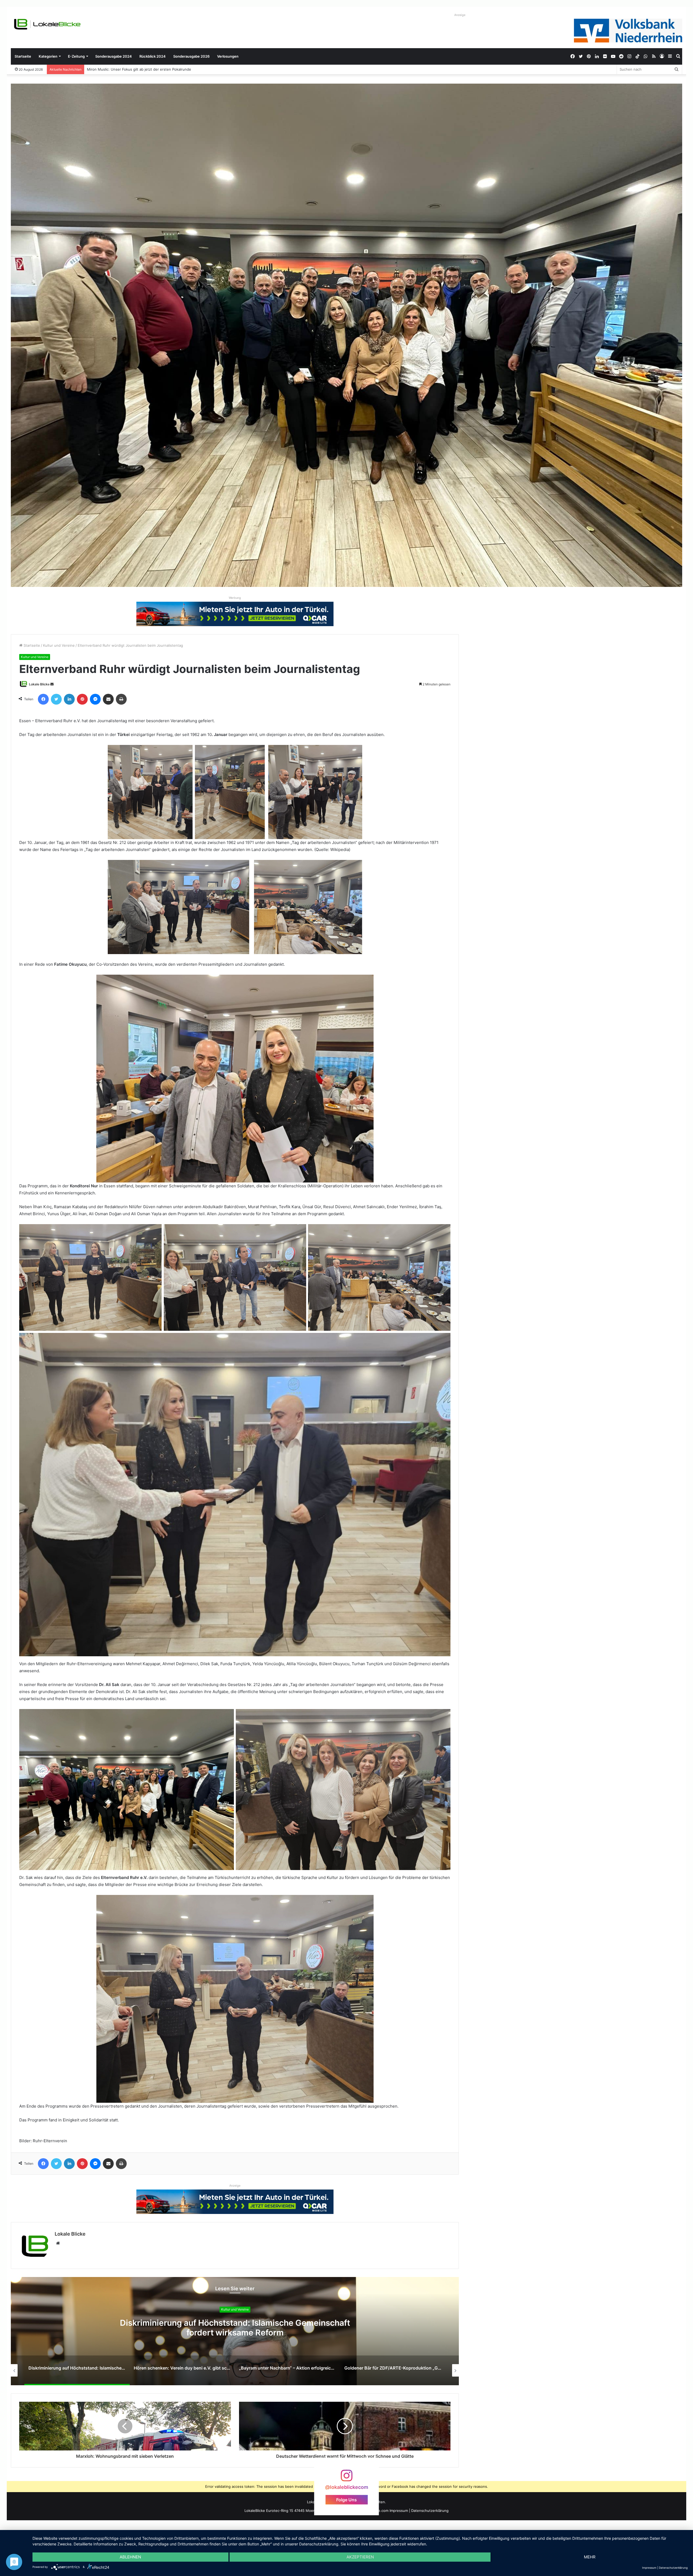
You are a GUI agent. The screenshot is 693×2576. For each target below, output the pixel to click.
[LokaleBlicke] (47, 24)
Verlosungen (228, 56)
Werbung (235, 598)
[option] (235, 2331)
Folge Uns (346, 2500)
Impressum (399, 2511)
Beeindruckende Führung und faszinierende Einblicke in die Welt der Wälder (151, 69)
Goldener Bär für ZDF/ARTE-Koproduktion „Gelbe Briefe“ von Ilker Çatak (235, 2328)
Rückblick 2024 (153, 56)
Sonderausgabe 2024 (114, 56)
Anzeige (460, 15)
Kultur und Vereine (59, 645)
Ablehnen (130, 2557)
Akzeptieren (360, 2557)
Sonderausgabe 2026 (191, 56)
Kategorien (48, 56)
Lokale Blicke (39, 684)
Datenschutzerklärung (430, 2511)
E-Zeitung (76, 56)
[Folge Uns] (346, 2478)
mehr (590, 2557)
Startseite (23, 56)
